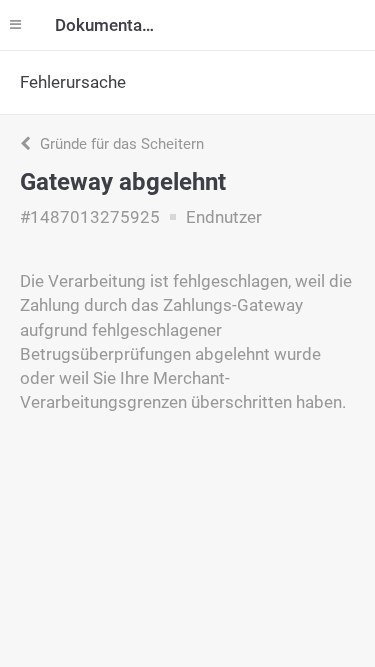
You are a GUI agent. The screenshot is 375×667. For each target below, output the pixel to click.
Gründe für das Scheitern (120, 144)
